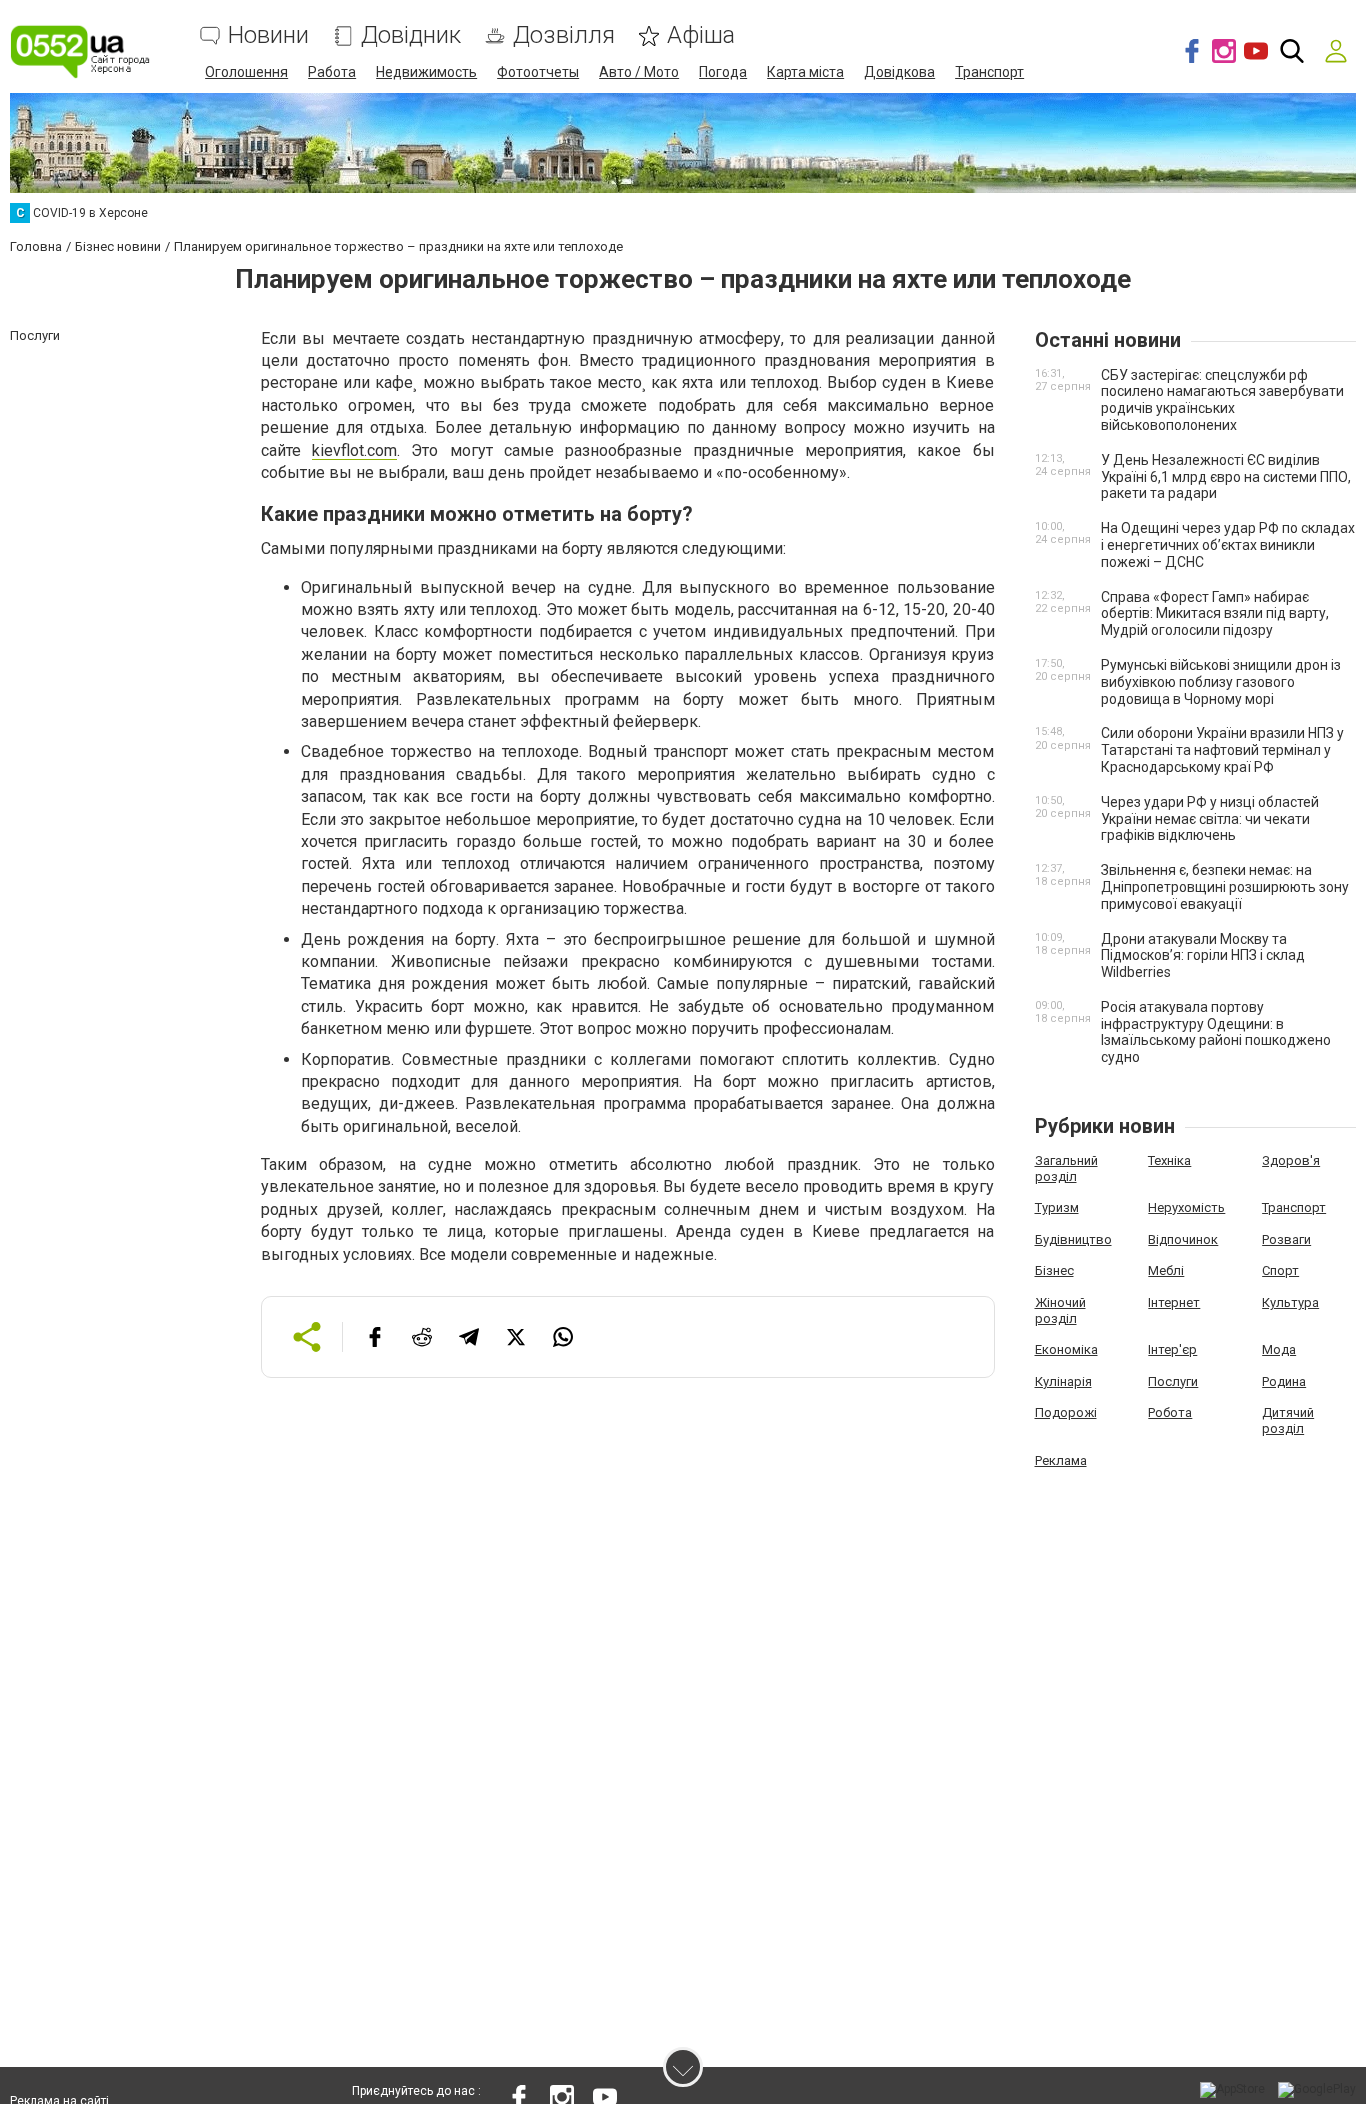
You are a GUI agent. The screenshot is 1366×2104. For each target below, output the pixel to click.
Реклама (1061, 1460)
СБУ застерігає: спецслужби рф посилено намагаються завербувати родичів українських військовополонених (1222, 400)
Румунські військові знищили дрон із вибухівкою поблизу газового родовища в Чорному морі (1221, 682)
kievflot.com (354, 450)
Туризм (1057, 1207)
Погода (723, 72)
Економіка (1066, 1349)
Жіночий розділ (1060, 1310)
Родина (1284, 1381)
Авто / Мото (639, 72)
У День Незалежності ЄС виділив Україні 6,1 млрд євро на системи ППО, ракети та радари (1226, 477)
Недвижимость (426, 72)
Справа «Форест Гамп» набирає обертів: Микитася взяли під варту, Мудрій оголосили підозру (1215, 614)
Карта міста (805, 72)
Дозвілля (564, 35)
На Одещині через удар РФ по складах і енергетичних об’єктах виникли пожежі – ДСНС (1228, 545)
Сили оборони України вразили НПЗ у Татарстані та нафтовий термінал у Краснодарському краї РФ (1222, 750)
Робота (1170, 1412)
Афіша (701, 35)
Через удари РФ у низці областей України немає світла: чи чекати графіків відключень (1210, 819)
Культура (1290, 1302)
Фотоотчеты (538, 72)
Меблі (1166, 1270)
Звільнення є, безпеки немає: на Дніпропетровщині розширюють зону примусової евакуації (1225, 887)
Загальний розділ (1066, 1168)
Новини (268, 35)
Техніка (1169, 1160)
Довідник (411, 35)
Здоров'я (1291, 1160)
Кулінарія (1063, 1381)
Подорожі (1066, 1412)
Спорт (1280, 1270)
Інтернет (1174, 1302)
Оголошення (246, 72)
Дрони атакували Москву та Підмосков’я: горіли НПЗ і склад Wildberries (1203, 956)
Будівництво (1073, 1239)
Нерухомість (1186, 1207)
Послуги (1173, 1381)
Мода (1279, 1349)
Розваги (1286, 1239)
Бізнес (1054, 1270)
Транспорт (989, 72)
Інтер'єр (1172, 1349)
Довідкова (899, 72)
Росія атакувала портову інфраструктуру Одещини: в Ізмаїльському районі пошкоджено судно (1216, 1032)
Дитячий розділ (1288, 1420)
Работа (332, 72)
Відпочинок (1183, 1239)
